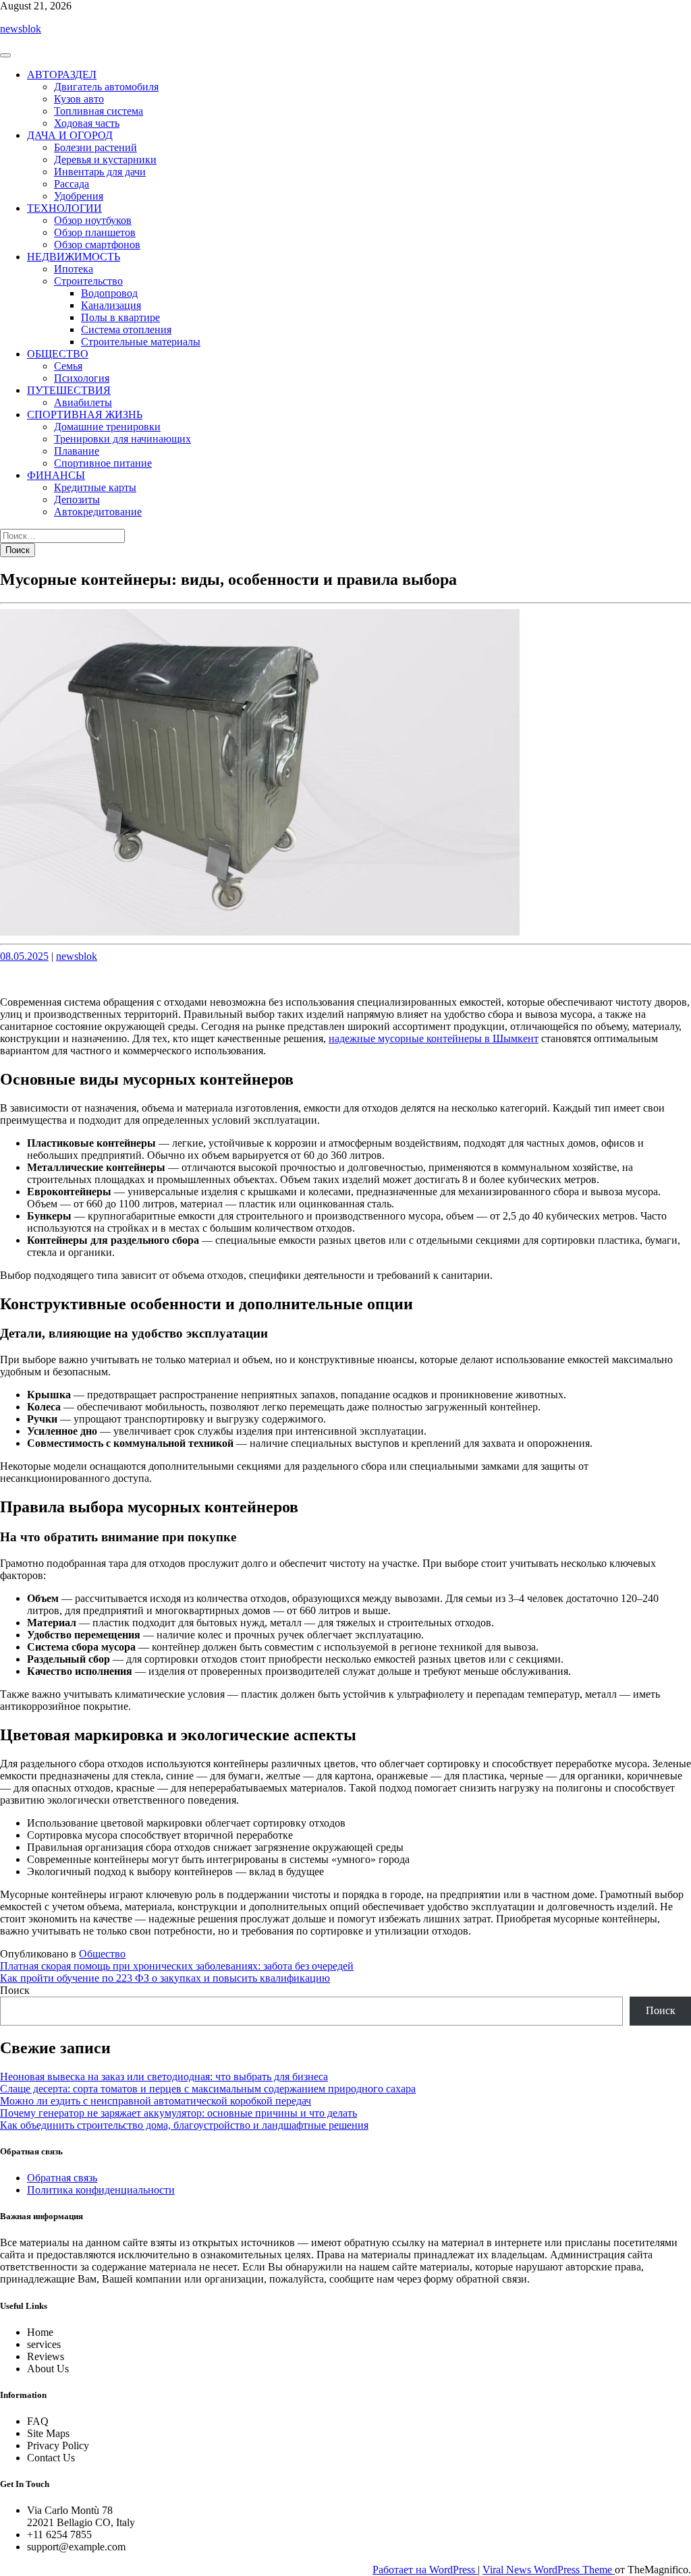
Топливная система (99, 111)
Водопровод (109, 293)
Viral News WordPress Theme (549, 2570)
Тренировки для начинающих (122, 439)
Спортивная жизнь (85, 414)
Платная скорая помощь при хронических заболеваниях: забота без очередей (177, 1966)
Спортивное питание (103, 463)
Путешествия (69, 390)
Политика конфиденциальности (101, 2190)
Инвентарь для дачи (100, 172)
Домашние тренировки (107, 427)
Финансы (56, 475)
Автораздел (62, 75)
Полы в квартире (120, 317)
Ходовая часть (87, 123)
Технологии (64, 208)
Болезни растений (95, 147)
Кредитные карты (95, 487)
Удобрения (79, 196)
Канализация (111, 305)
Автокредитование (98, 512)
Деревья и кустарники (105, 160)
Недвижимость (74, 257)
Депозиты (77, 499)
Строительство (88, 281)
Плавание (77, 451)
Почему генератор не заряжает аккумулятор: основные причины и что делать (178, 2113)
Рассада (72, 184)
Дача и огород (70, 135)
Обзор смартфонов (97, 245)
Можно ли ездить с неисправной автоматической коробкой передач (156, 2101)
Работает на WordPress (425, 2570)
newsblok (21, 29)
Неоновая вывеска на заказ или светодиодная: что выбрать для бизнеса (164, 2077)
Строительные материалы (141, 342)
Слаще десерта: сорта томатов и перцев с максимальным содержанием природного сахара (208, 2089)
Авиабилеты (83, 402)
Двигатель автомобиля (106, 87)
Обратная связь (62, 2178)
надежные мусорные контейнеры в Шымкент (434, 1038)
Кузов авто (79, 99)
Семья (68, 366)
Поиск (15, 1990)
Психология (82, 378)
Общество (58, 354)
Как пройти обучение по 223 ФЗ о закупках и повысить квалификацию (165, 1978)
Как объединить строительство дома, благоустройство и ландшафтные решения (184, 2125)
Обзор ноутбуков (93, 220)
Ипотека (74, 269)
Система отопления (126, 330)
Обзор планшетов (95, 232)
